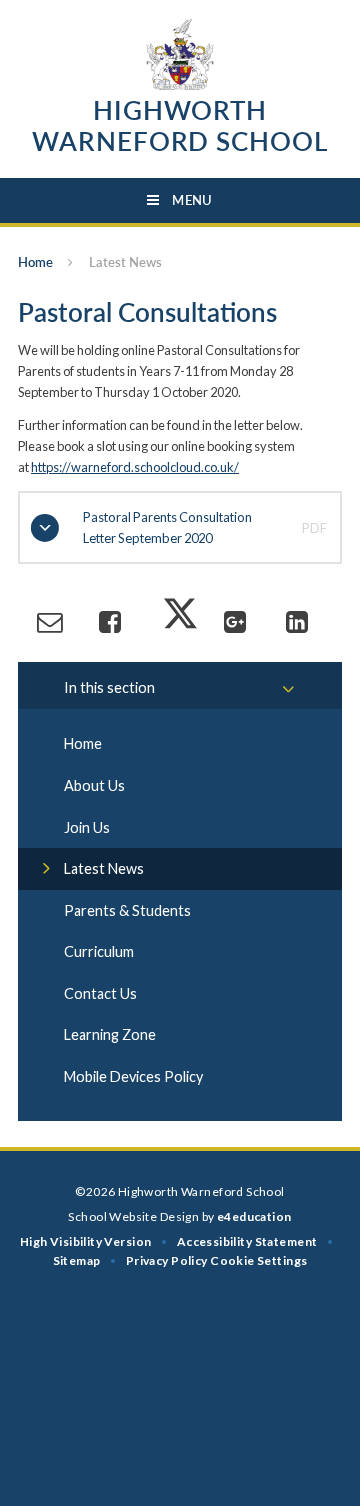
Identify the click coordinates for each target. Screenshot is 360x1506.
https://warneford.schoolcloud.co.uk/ (135, 467)
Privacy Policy (167, 1260)
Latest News (125, 262)
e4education (254, 1216)
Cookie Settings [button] (258, 1260)
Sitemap (77, 1260)
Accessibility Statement (247, 1241)
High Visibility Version (86, 1241)
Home (35, 262)
